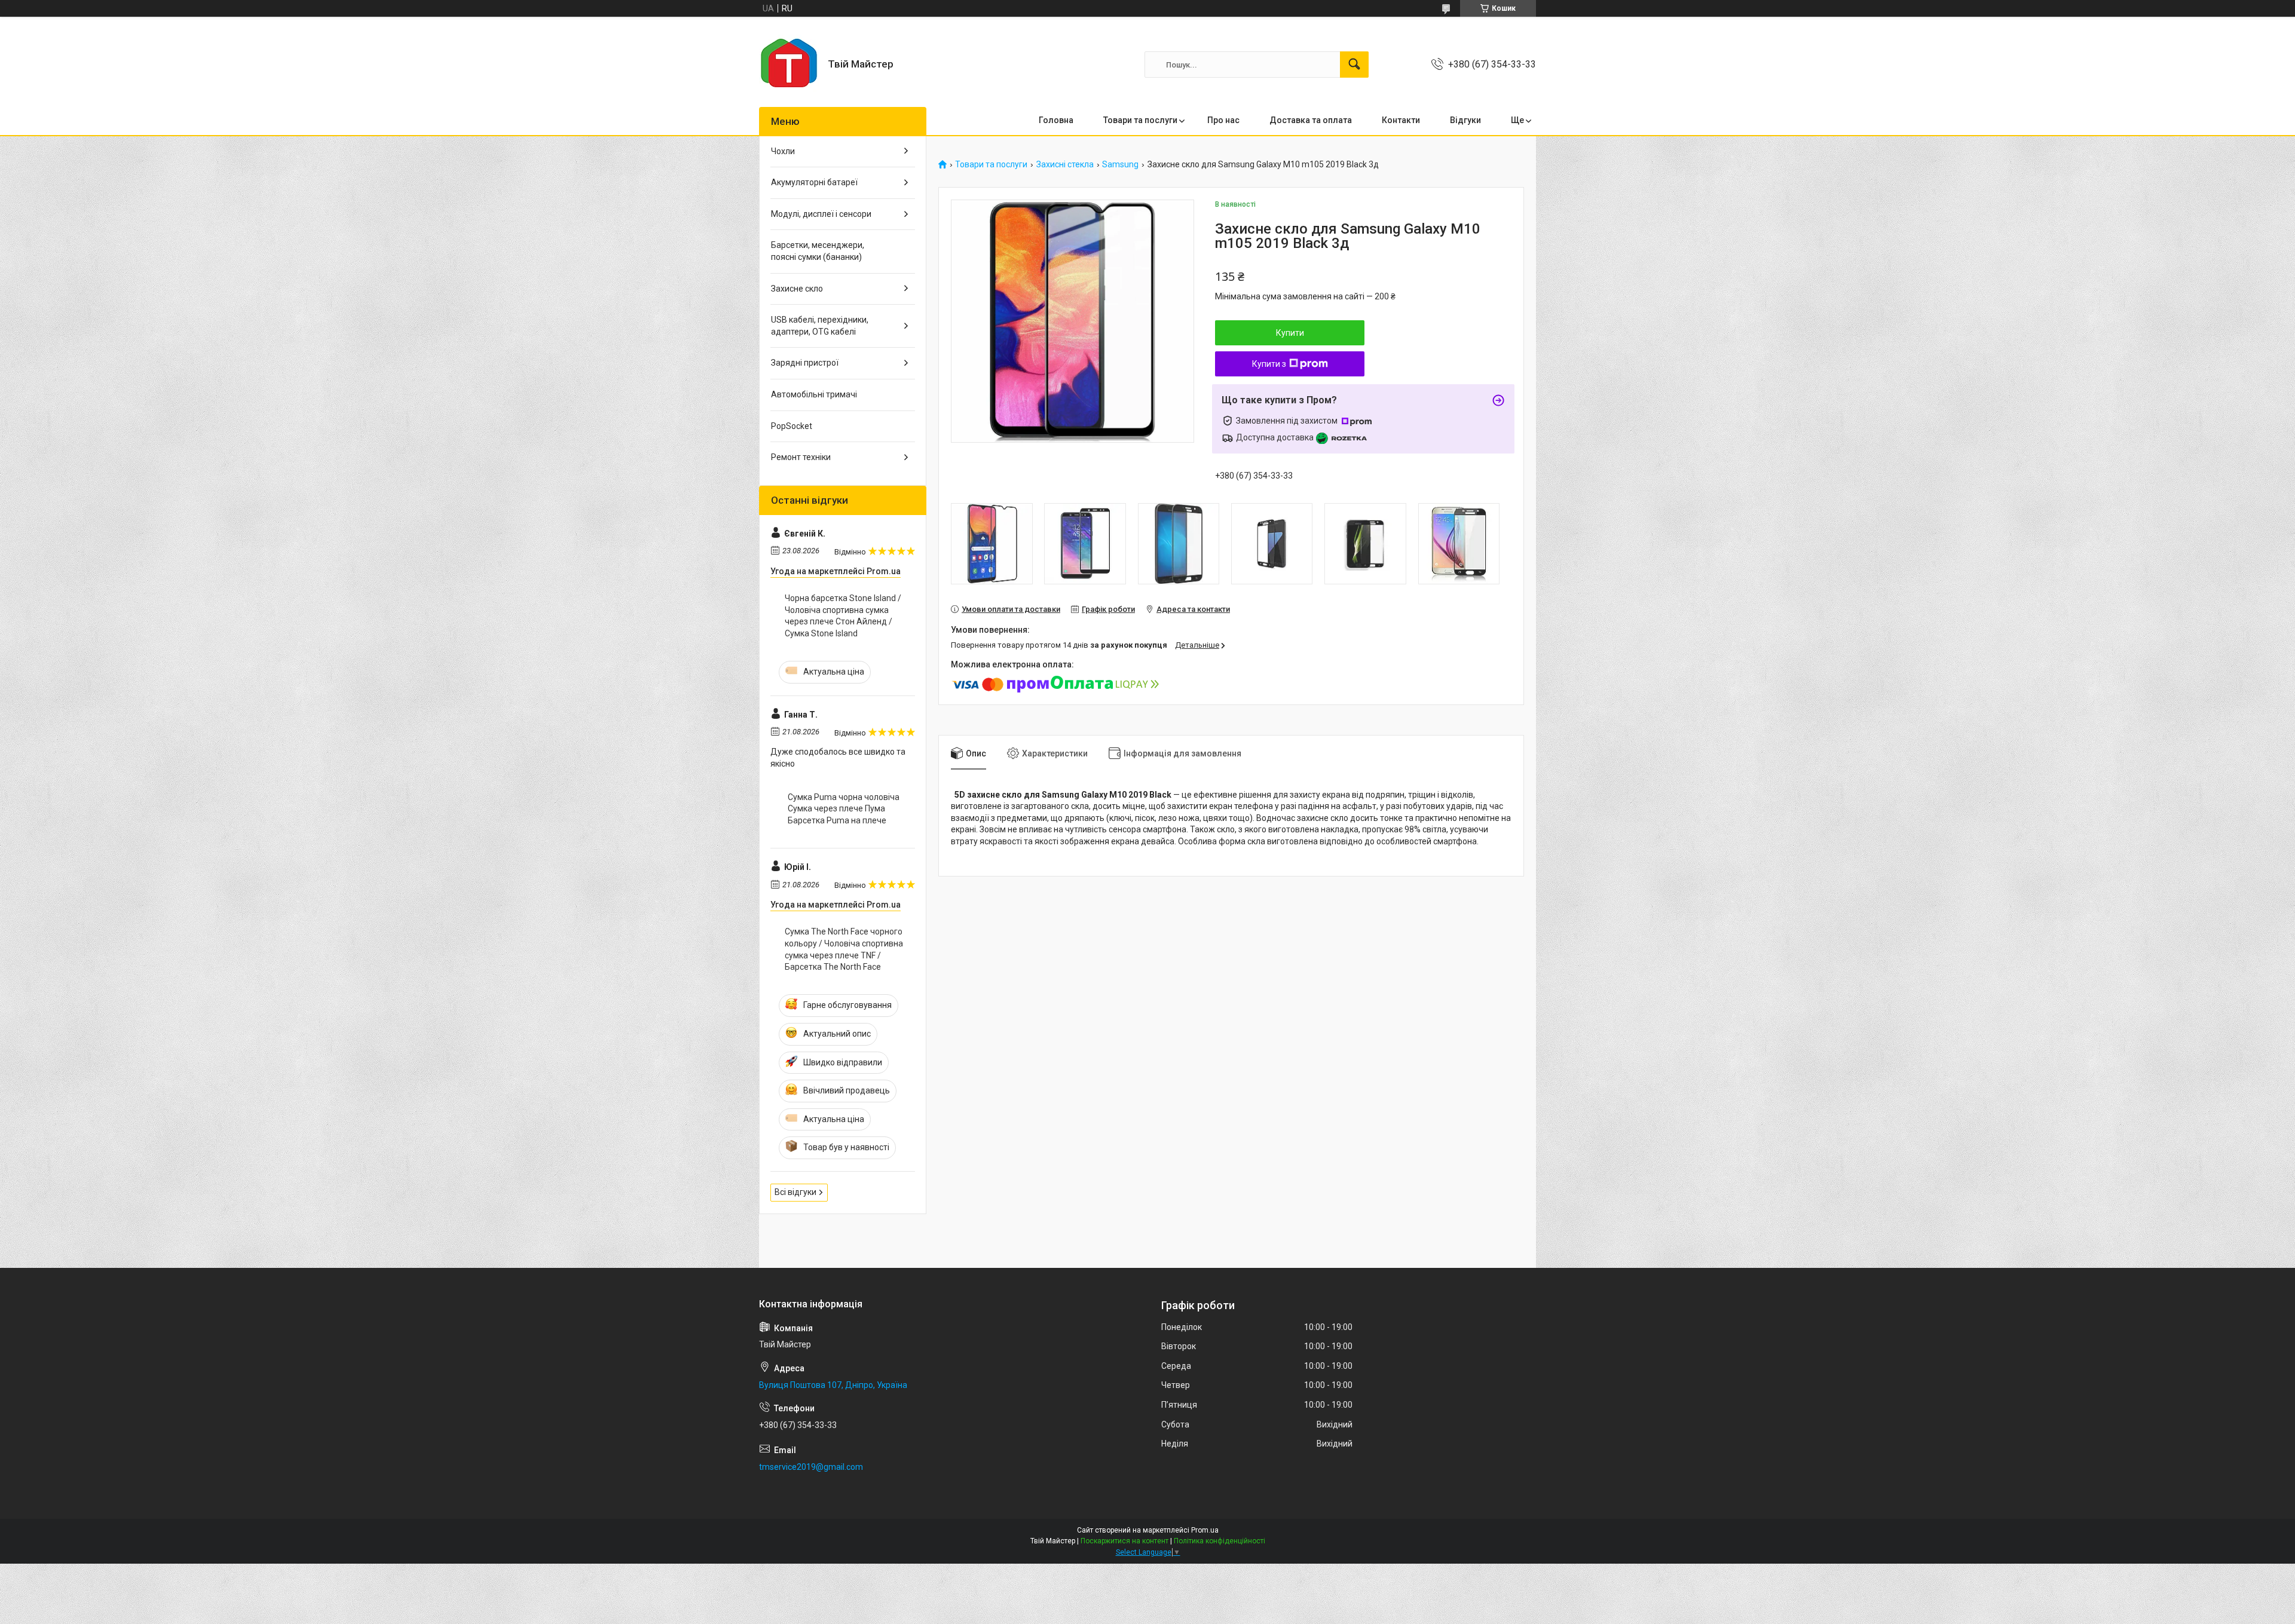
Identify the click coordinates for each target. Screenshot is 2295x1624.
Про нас (1223, 120)
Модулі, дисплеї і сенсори (821, 214)
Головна (1056, 120)
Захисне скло (797, 289)
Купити (1290, 333)
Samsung (1120, 165)
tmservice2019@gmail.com (811, 1467)
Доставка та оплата (1311, 120)
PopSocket (792, 426)
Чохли (783, 151)
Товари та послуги (1140, 120)
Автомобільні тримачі (814, 394)
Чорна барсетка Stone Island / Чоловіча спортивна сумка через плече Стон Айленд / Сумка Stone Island (843, 616)
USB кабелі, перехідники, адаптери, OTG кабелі (820, 326)
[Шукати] (1354, 65)
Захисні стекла (1065, 165)
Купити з (1269, 364)
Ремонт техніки (801, 457)
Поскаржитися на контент (1124, 1541)
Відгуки (1465, 120)
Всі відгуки (795, 1192)
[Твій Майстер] (789, 65)
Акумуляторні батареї (814, 182)
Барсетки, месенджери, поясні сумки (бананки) (818, 251)
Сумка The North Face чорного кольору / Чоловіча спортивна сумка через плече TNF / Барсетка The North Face (844, 949)
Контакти (1401, 120)
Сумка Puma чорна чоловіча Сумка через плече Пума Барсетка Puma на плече (844, 809)
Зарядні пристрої (805, 363)
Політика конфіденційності (1220, 1541)
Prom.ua (1205, 1530)
